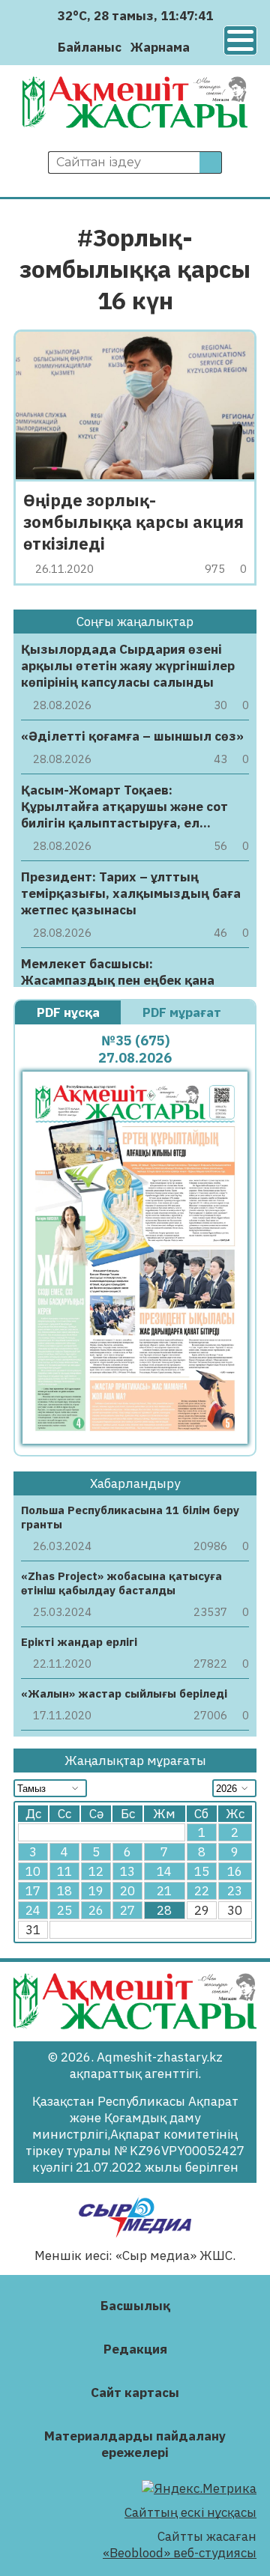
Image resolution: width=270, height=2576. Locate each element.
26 (96, 1910)
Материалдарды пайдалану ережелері (135, 2444)
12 (96, 1871)
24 (33, 1910)
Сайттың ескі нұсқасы (190, 2512)
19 (96, 1891)
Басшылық (135, 2306)
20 (127, 1891)
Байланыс (90, 47)
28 (164, 1910)
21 (164, 1891)
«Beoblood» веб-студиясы (180, 2553)
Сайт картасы (135, 2393)
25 (64, 1910)
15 (202, 1871)
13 (127, 1871)
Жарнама (160, 47)
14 (164, 1871)
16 (235, 1871)
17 (33, 1891)
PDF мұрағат (183, 1012)
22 (202, 1891)
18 (64, 1891)
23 (235, 1891)
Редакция (135, 2349)
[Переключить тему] (206, 47)
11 (64, 1871)
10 (33, 1871)
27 (127, 1910)
